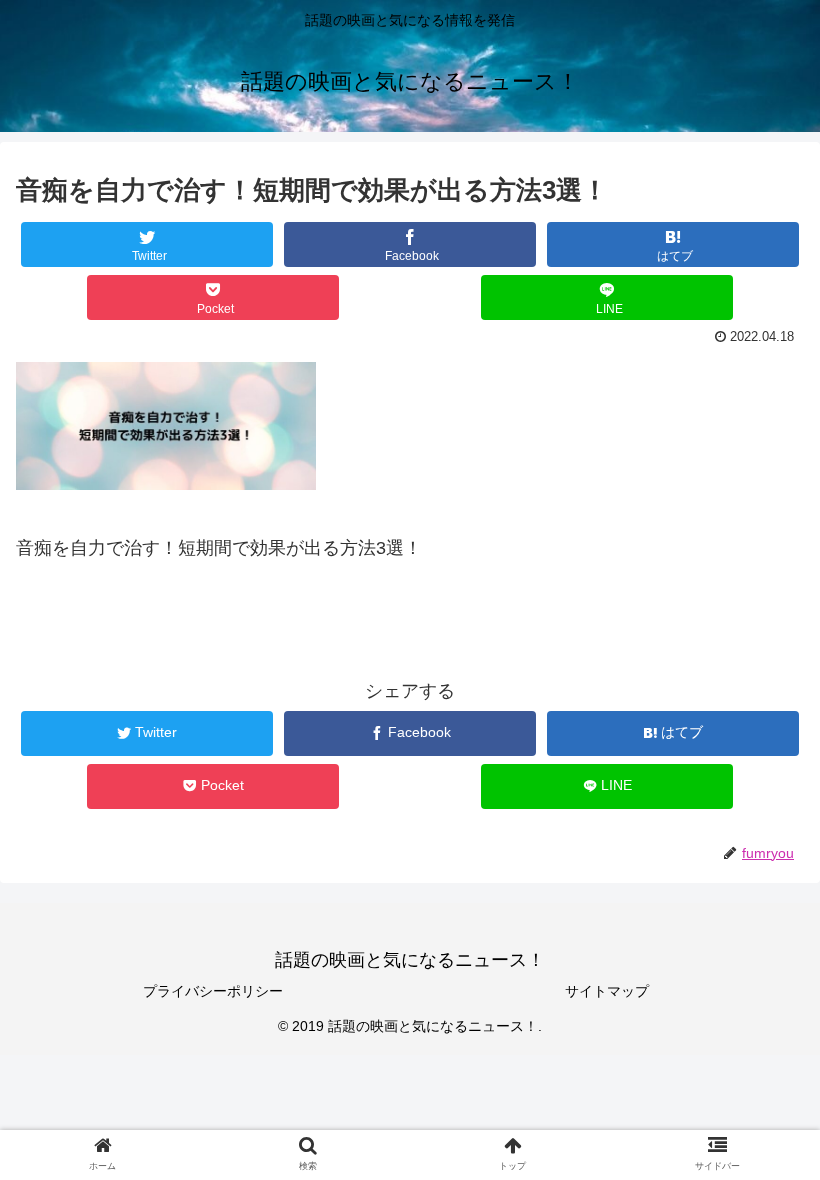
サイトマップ (607, 991)
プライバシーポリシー (213, 991)
